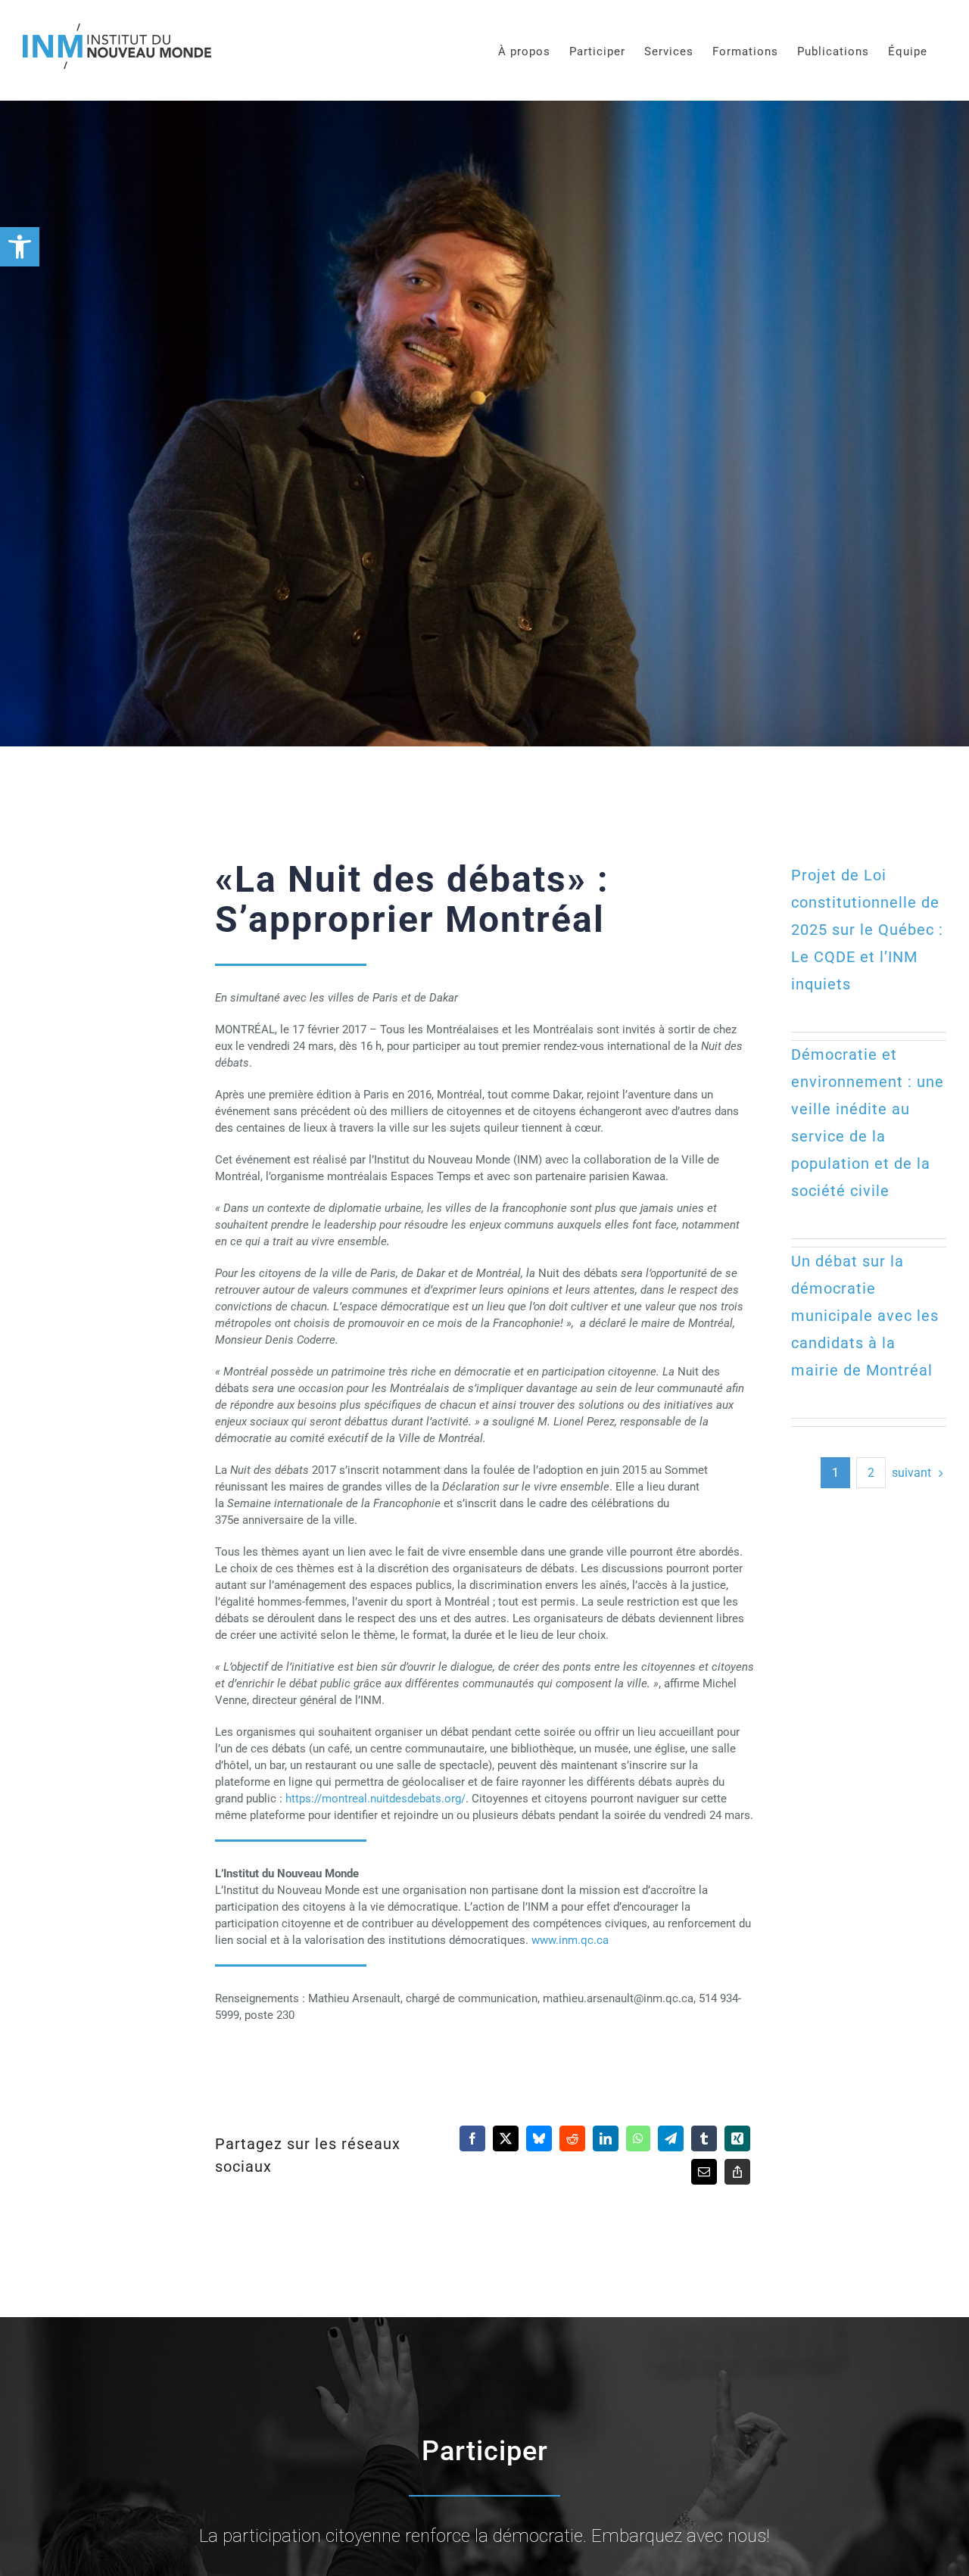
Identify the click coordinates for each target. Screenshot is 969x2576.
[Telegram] (671, 2138)
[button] (20, 247)
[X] (506, 2138)
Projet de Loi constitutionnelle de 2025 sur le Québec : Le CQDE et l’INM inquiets (867, 930)
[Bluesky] (539, 2138)
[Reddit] (572, 2138)
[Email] (704, 2172)
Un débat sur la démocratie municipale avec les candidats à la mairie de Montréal (865, 1316)
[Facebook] (472, 2138)
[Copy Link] (737, 2172)
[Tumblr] (704, 2138)
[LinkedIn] (606, 2138)
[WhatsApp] (638, 2138)
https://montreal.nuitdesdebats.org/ (375, 1799)
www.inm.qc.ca (570, 1940)
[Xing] (737, 2138)
